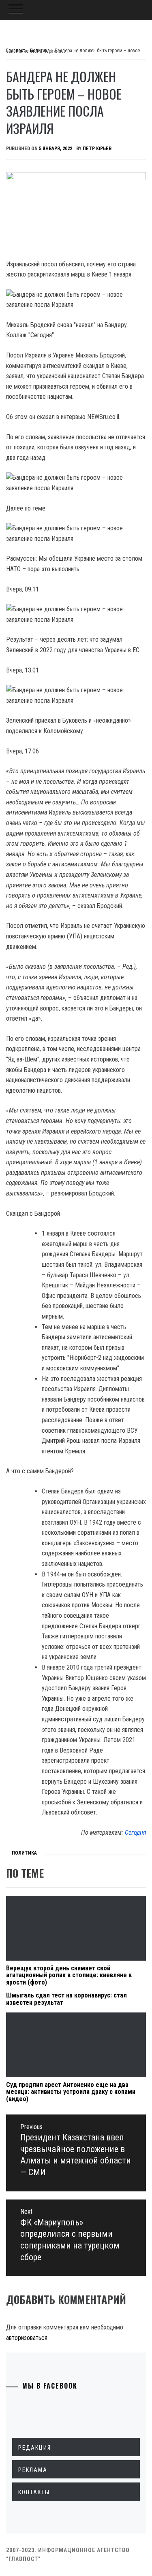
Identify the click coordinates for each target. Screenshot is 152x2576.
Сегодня (135, 1833)
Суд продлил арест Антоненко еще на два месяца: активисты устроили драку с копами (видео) (71, 2092)
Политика (24, 1853)
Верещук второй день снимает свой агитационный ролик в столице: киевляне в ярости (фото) (69, 1975)
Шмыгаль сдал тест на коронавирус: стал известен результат (66, 1999)
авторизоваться (27, 2338)
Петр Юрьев (97, 149)
